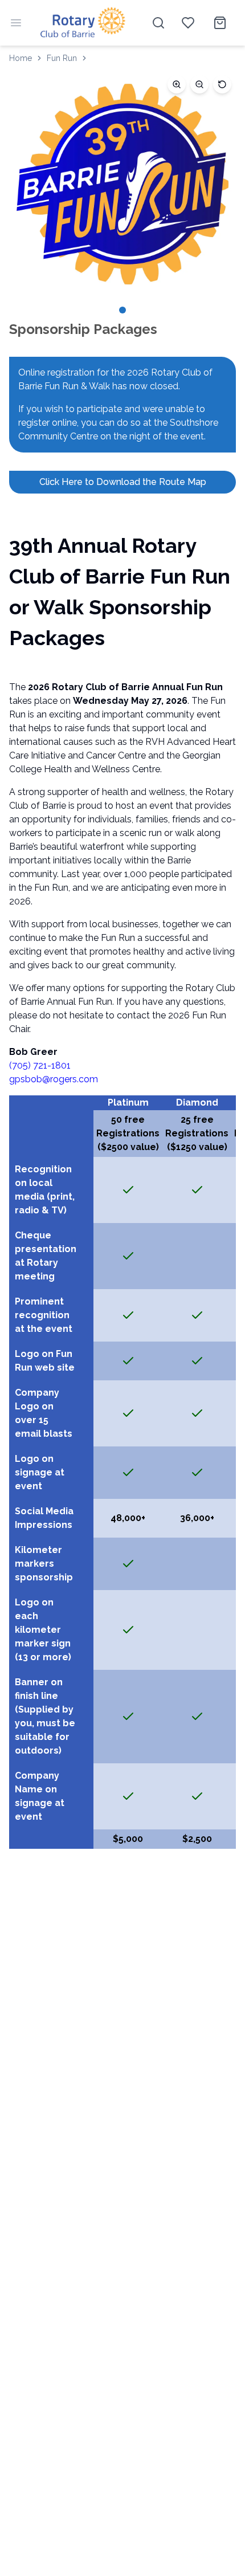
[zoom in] (177, 84)
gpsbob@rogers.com (54, 1079)
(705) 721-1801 (40, 1065)
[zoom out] (199, 84)
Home (21, 58)
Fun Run (62, 58)
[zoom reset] (222, 84)
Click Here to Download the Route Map (123, 482)
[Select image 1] (122, 310)
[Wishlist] (188, 23)
